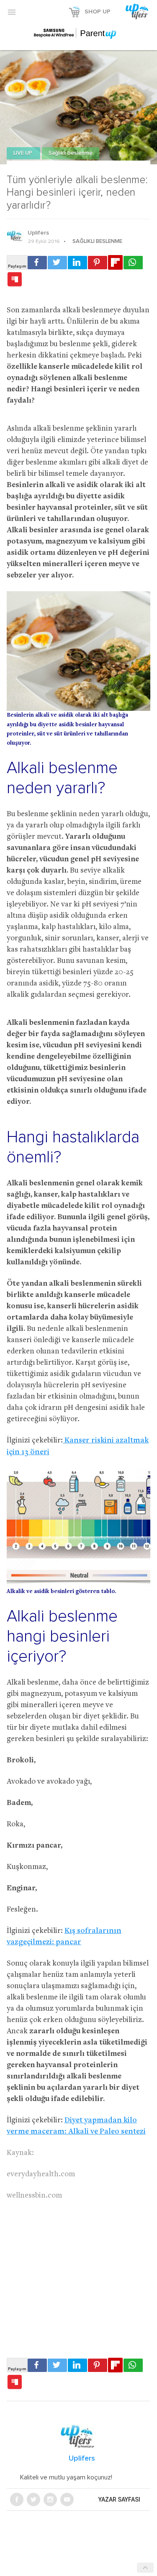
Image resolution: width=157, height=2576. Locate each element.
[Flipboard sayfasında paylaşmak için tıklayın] (115, 262)
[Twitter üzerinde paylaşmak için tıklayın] (57, 263)
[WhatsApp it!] (133, 263)
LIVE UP (23, 153)
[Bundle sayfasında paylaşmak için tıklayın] (15, 280)
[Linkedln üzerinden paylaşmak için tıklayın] (77, 263)
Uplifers (38, 233)
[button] (12, 12)
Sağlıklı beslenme (71, 153)
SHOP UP (98, 12)
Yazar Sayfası (119, 2499)
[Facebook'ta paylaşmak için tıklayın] (37, 263)
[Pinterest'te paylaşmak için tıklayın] (98, 263)
